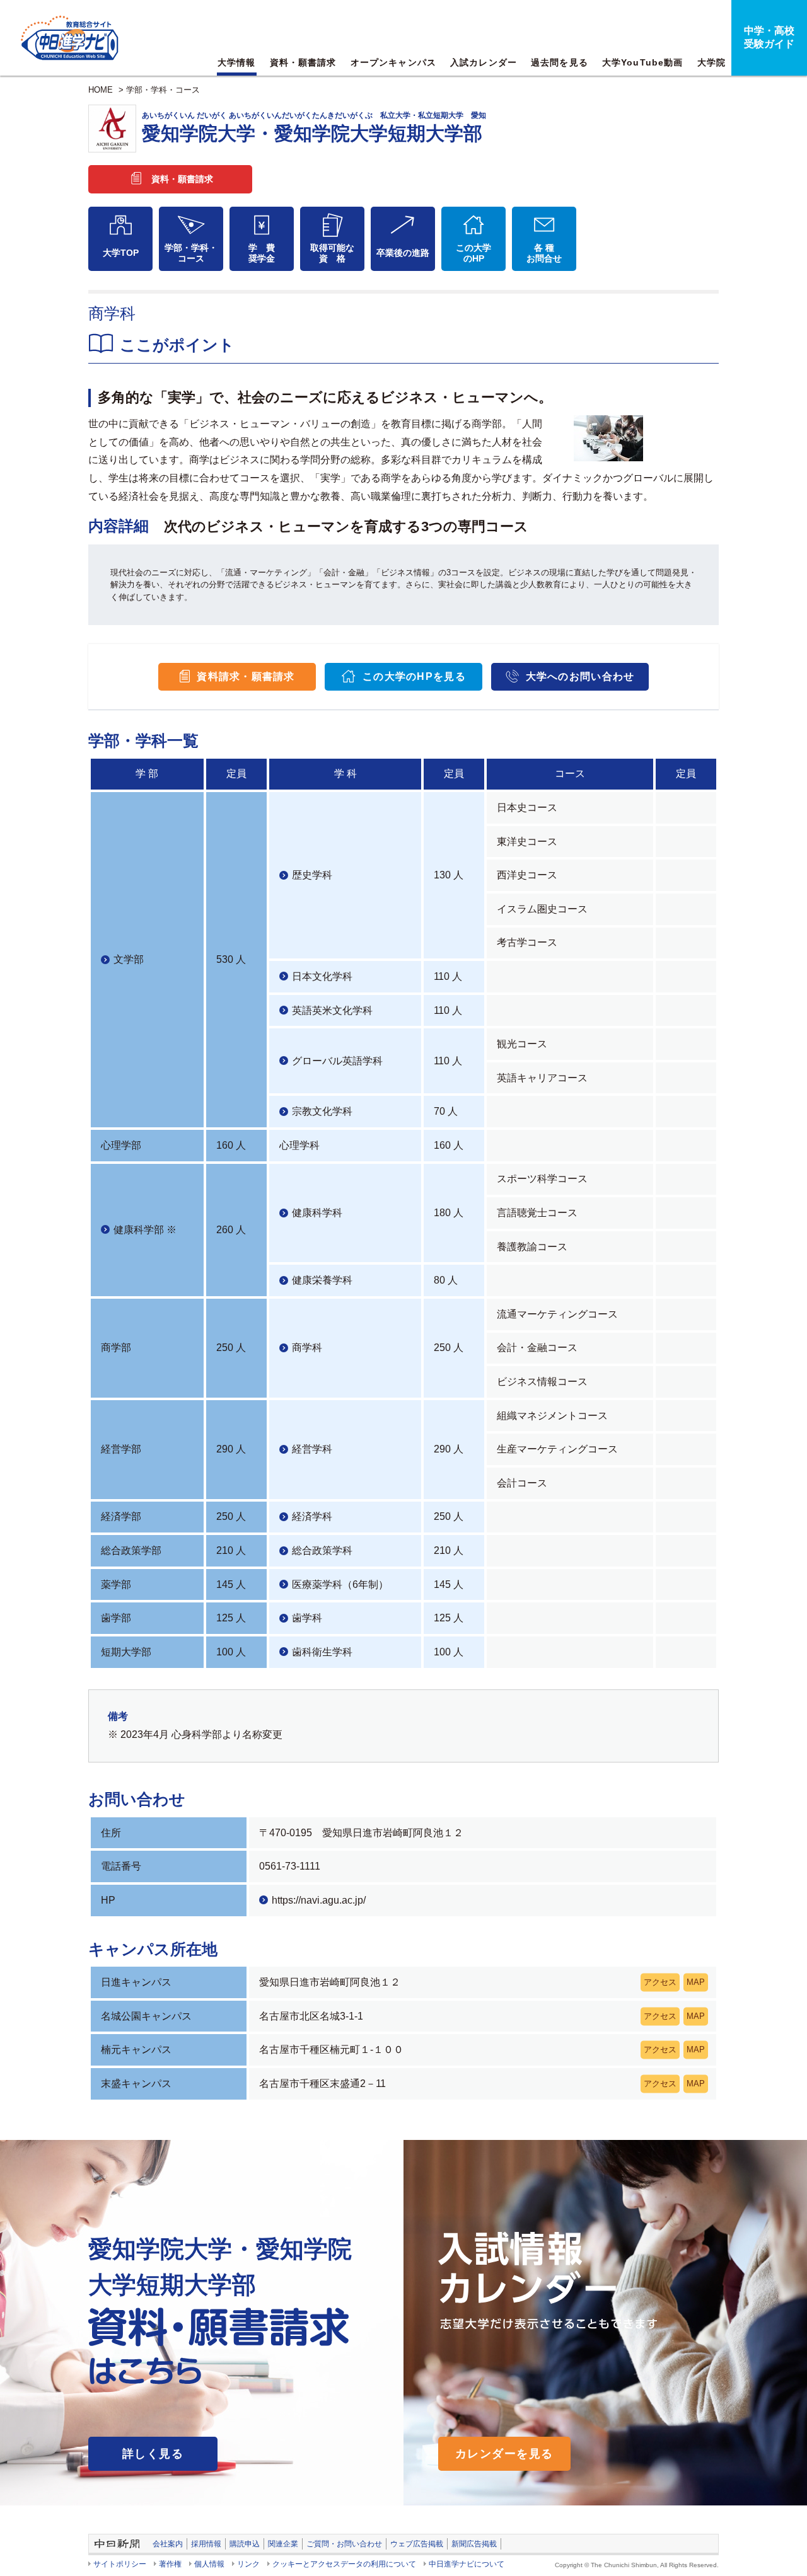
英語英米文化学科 (332, 1010)
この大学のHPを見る (414, 676)
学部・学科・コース (163, 90)
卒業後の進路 (403, 253)
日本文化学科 (322, 976)
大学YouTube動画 (642, 62)
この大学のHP (473, 253)
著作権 (170, 2564)
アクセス (660, 1982)
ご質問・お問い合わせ (344, 2544)
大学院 (711, 62)
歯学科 (307, 1618)
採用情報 (206, 2544)
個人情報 (209, 2564)
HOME (101, 90)
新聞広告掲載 (474, 2544)
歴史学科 (312, 875)
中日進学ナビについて (467, 2564)
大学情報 (236, 62)
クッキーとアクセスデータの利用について (344, 2564)
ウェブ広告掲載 (417, 2544)
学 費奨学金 (262, 253)
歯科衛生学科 (322, 1652)
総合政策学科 (322, 1550)
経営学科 (312, 1449)
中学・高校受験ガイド (769, 37)
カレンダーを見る (504, 2454)
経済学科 (312, 1516)
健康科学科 (317, 1213)
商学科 (307, 1348)
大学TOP (121, 253)
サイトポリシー (120, 2564)
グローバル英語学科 (337, 1061)
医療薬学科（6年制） (340, 1584)
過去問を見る (560, 62)
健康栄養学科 (322, 1280)
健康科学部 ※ (145, 1230)
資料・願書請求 (303, 62)
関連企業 (283, 2544)
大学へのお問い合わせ (580, 676)
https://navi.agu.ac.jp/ (319, 1900)
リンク (248, 2564)
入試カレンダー (484, 62)
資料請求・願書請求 (246, 676)
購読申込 (245, 2544)
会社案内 (168, 2544)
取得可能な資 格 (332, 253)
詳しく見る (153, 2454)
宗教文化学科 (322, 1111)
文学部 (129, 959)
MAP (696, 1982)
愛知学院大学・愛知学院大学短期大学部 (314, 127)
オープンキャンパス (393, 62)
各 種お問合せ (544, 253)
